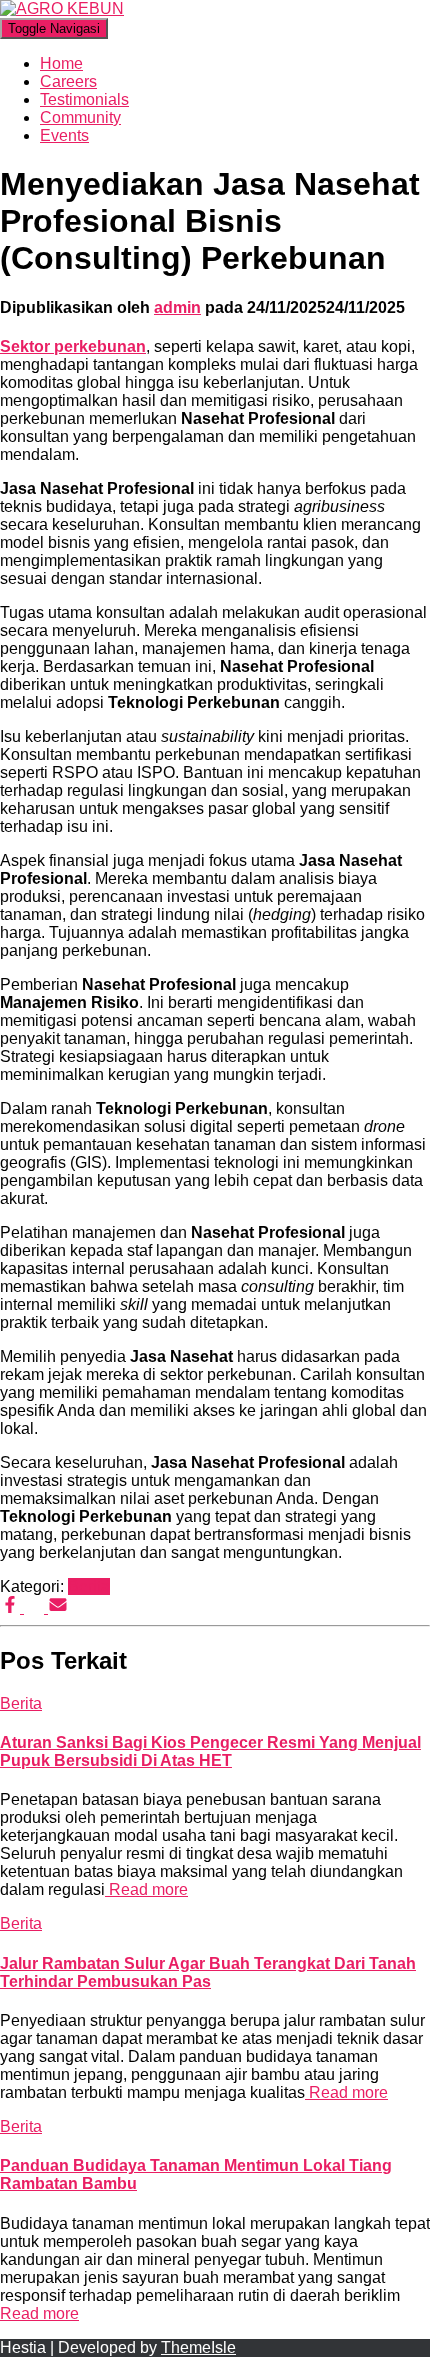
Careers (68, 81)
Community (80, 117)
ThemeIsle (198, 2347)
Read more (146, 1889)
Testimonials (84, 99)
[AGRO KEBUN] (62, 8)
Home (61, 63)
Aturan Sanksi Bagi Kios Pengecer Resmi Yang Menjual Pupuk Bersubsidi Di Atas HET (210, 1751)
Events (64, 135)
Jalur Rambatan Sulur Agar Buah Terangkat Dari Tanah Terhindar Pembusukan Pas (208, 1972)
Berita (89, 1586)
